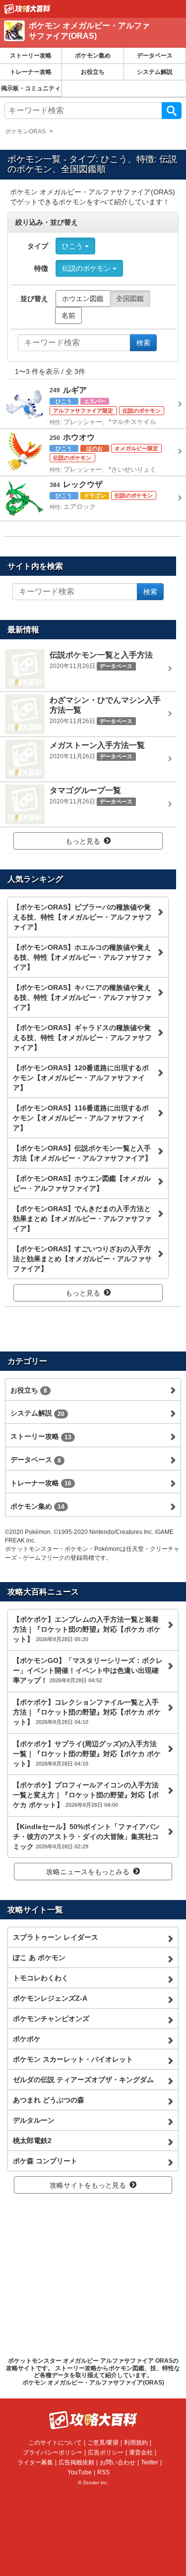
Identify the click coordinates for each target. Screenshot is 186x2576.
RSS (103, 2472)
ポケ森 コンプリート (45, 2161)
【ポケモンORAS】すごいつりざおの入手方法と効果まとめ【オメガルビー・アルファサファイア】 (82, 1259)
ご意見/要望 (103, 2443)
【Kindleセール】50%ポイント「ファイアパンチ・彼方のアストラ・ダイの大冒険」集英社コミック (86, 1837)
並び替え (34, 299)
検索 (172, 111)
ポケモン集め (93, 56)
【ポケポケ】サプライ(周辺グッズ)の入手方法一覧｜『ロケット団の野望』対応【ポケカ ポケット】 (87, 1754)
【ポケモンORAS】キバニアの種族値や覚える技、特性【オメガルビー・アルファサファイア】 (82, 997)
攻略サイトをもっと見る (88, 2185)
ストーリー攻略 (31, 56)
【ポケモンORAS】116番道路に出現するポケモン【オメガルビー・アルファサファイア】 (81, 1118)
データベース (155, 56)
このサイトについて (55, 2443)
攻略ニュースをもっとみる (88, 1872)
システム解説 (155, 72)
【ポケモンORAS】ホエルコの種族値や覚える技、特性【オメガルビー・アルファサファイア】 (82, 957)
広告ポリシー (106, 2453)
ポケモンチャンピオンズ (51, 2019)
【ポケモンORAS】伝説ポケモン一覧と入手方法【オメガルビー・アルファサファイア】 (82, 1153)
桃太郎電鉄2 (32, 2141)
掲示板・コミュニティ (31, 88)
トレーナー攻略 (31, 72)
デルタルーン (34, 2120)
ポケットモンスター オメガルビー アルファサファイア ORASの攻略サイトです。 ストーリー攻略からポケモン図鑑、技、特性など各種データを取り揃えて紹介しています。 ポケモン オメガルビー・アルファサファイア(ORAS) (93, 2371)
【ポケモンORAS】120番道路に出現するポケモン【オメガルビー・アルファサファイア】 (81, 1078)
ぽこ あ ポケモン (39, 1958)
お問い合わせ (118, 2462)
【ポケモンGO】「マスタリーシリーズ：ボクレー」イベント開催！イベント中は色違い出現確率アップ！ (88, 1670)
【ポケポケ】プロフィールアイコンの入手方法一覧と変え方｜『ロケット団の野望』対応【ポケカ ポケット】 (86, 1795)
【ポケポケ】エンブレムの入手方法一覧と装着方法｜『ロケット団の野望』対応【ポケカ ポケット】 (87, 1629)
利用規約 (136, 2443)
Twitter (150, 2462)
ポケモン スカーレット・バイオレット (73, 2059)
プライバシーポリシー (53, 2453)
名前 (68, 315)
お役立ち (93, 72)
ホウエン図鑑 (83, 299)
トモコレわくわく (41, 1978)
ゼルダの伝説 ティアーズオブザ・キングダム (83, 2080)
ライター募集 (35, 2462)
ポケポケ (27, 2039)
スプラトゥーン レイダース (56, 1937)
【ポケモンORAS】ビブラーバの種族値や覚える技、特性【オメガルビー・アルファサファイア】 (82, 917)
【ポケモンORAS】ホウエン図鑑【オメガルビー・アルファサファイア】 (82, 1183)
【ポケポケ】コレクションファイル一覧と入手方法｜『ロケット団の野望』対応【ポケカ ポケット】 (87, 1712)
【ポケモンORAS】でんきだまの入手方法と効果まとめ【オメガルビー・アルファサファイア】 (82, 1219)
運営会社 (141, 2453)
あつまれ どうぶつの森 (49, 2100)
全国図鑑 (130, 299)
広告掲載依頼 (76, 2462)
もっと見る (83, 841)
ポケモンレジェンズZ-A (50, 1998)
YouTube (80, 2472)
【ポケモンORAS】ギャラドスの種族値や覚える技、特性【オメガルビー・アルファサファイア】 (82, 1038)
